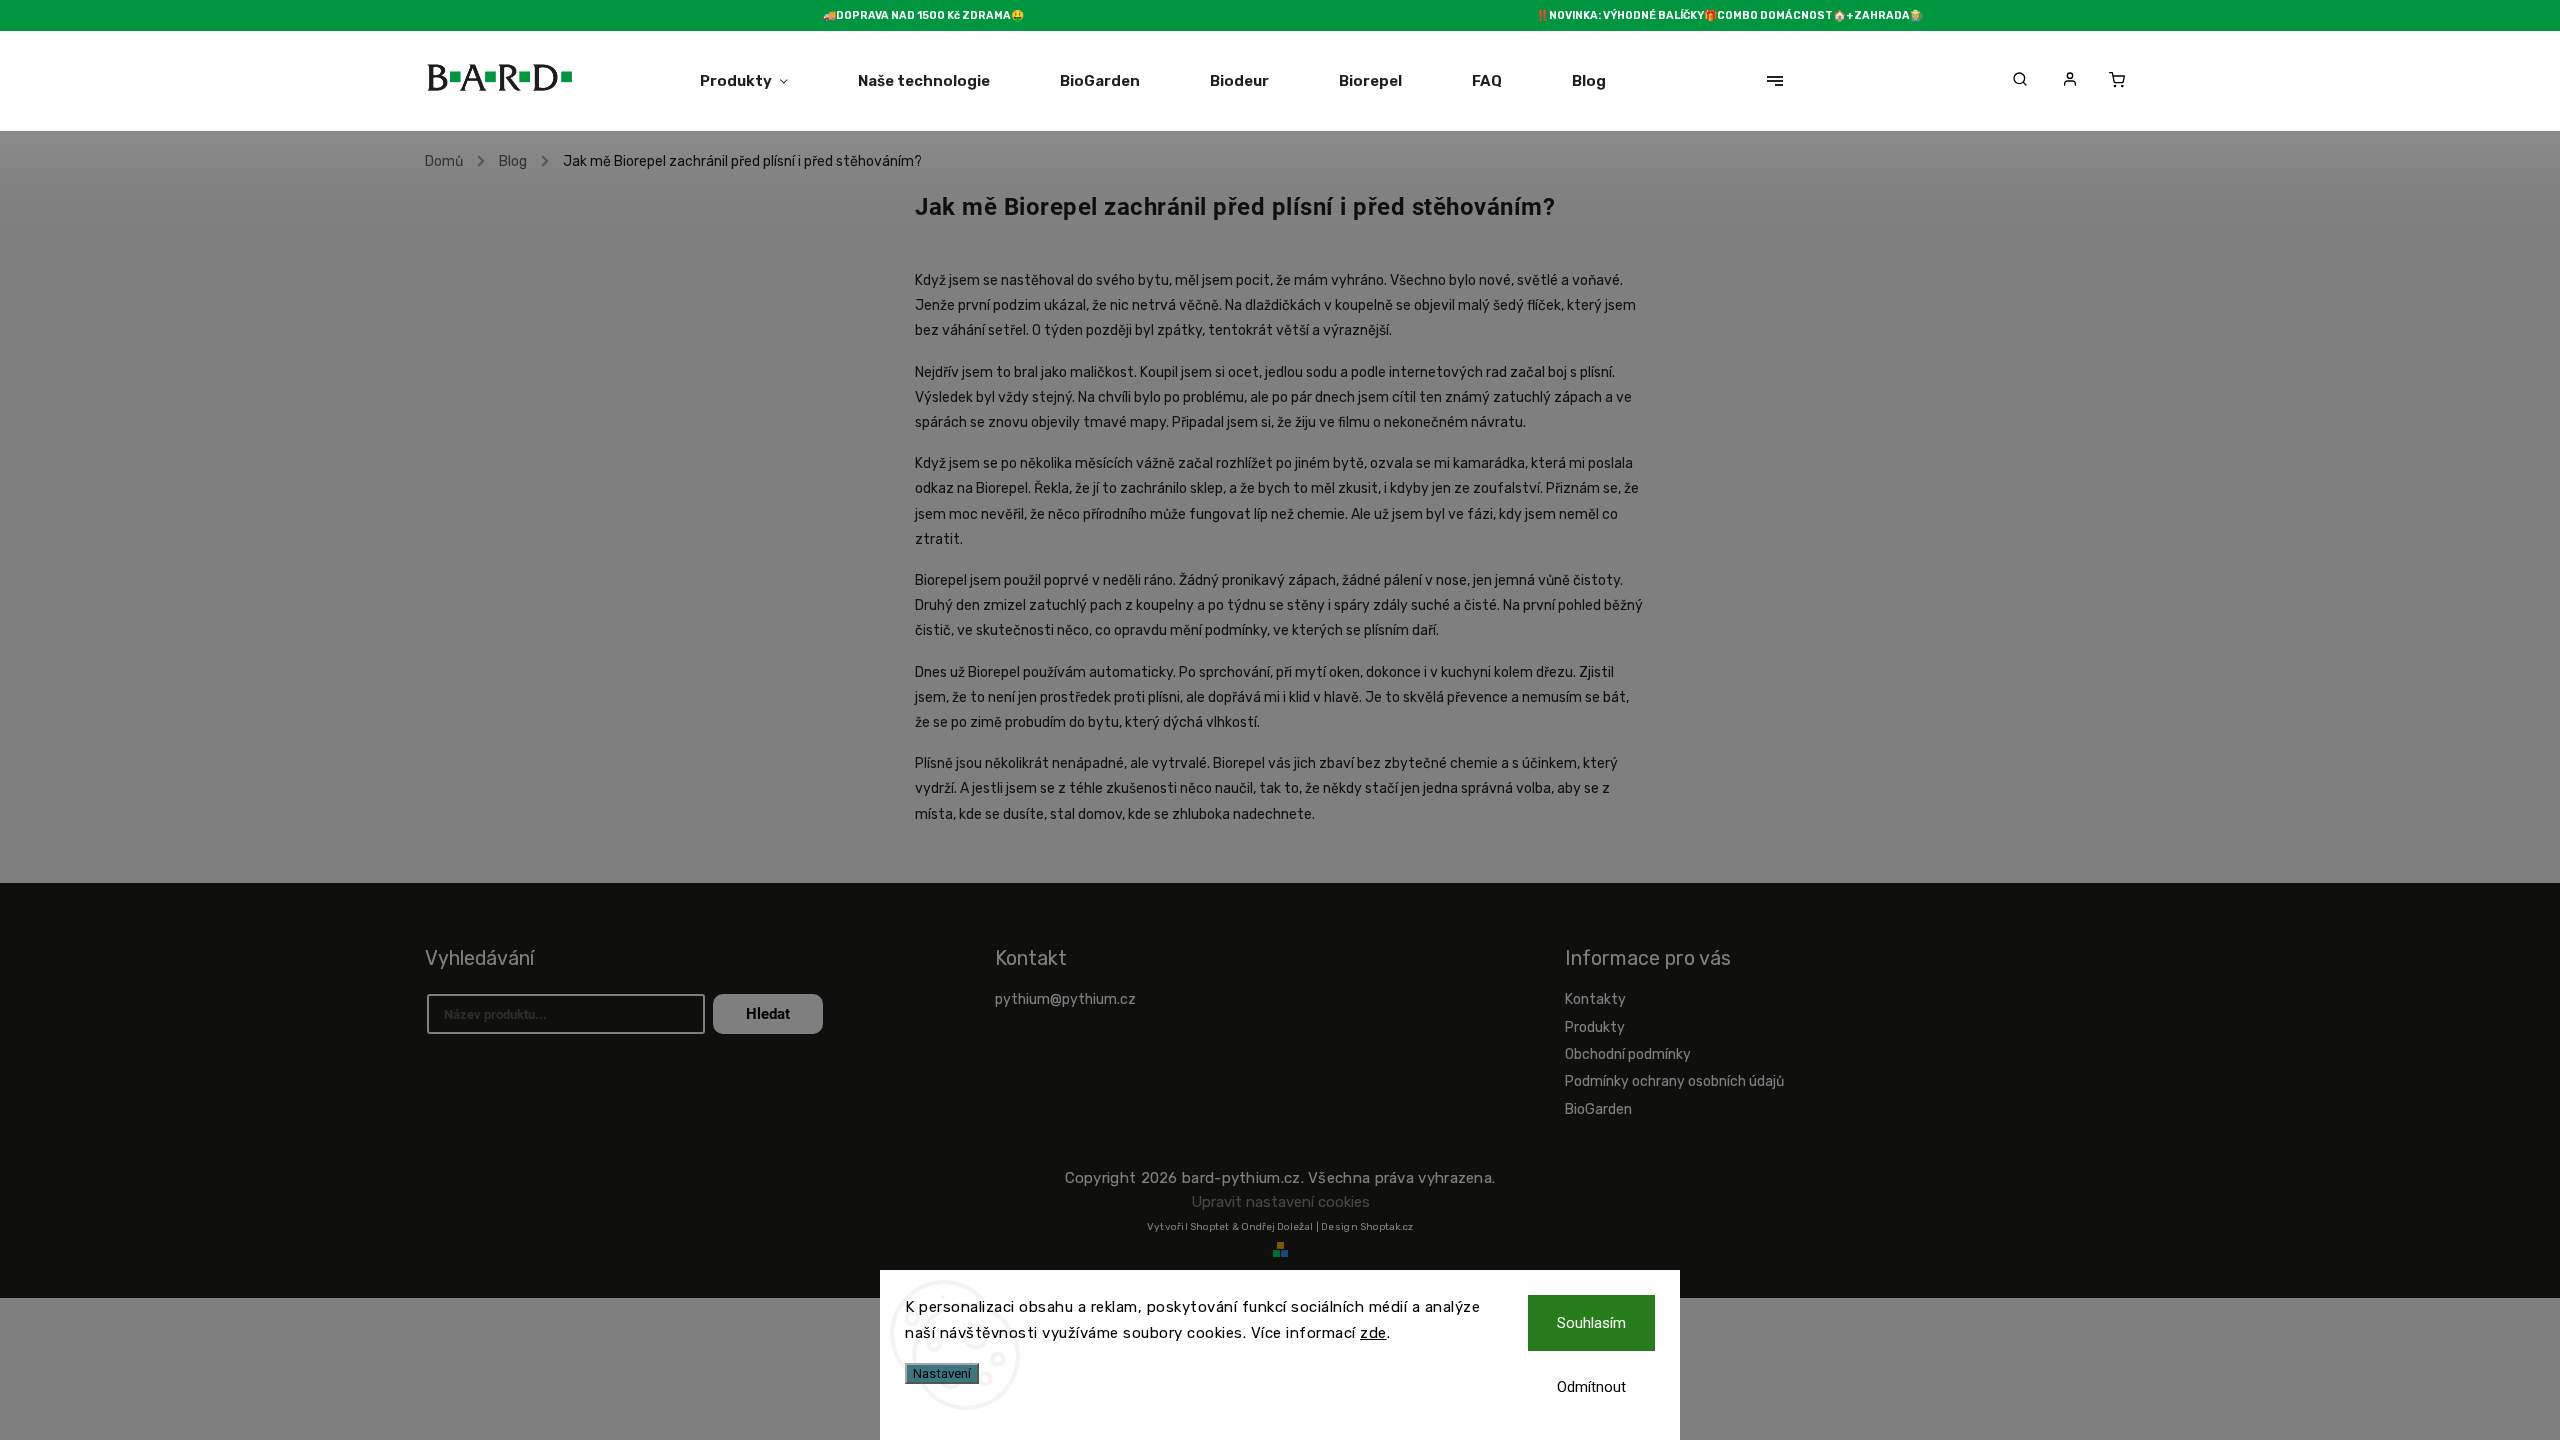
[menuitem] (761, 81)
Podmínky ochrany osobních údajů (1674, 1081)
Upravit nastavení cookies (1280, 1202)
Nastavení (942, 1373)
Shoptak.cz (1386, 1227)
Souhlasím (1591, 1323)
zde (1373, 1333)
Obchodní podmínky (1628, 1054)
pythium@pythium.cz (1065, 999)
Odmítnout (1591, 1387)
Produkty (1595, 1027)
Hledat (768, 1014)
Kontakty (1595, 999)
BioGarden (1598, 1109)
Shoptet (1209, 1227)
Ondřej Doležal (1277, 1227)
